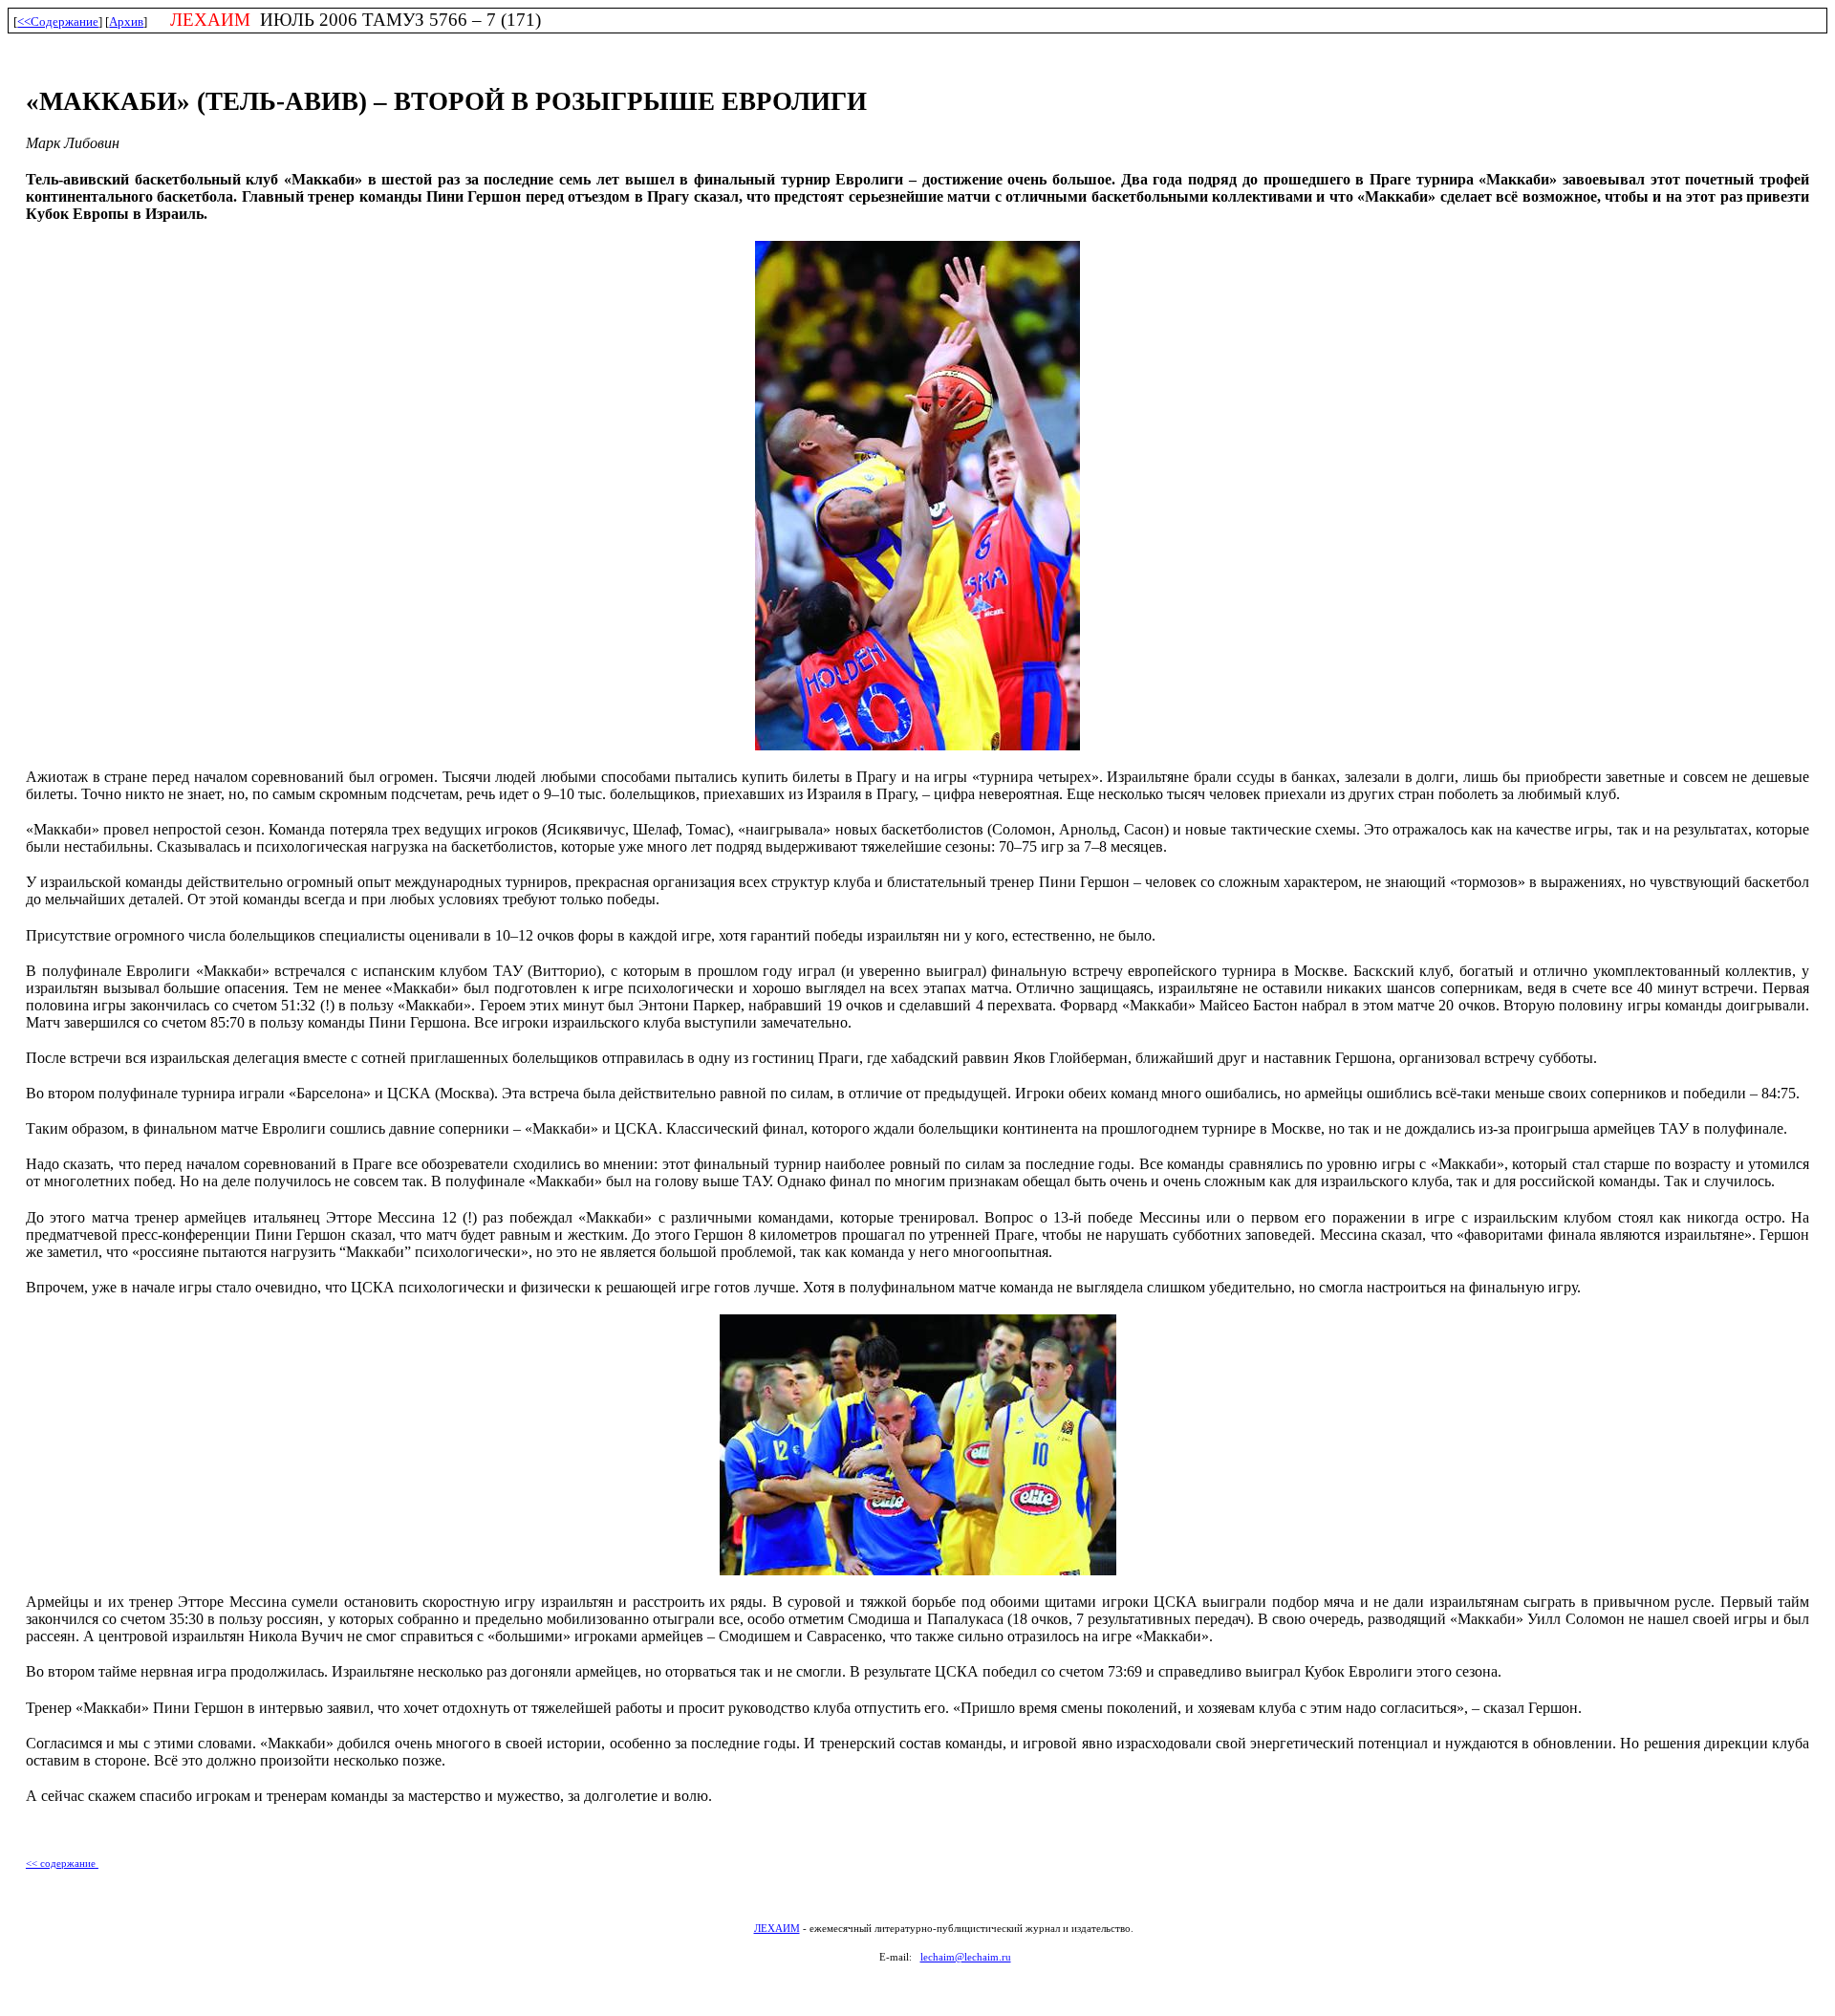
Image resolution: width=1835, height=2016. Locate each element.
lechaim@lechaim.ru (966, 1957)
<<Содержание (58, 22)
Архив (126, 22)
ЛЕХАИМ (777, 1929)
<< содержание (61, 1864)
